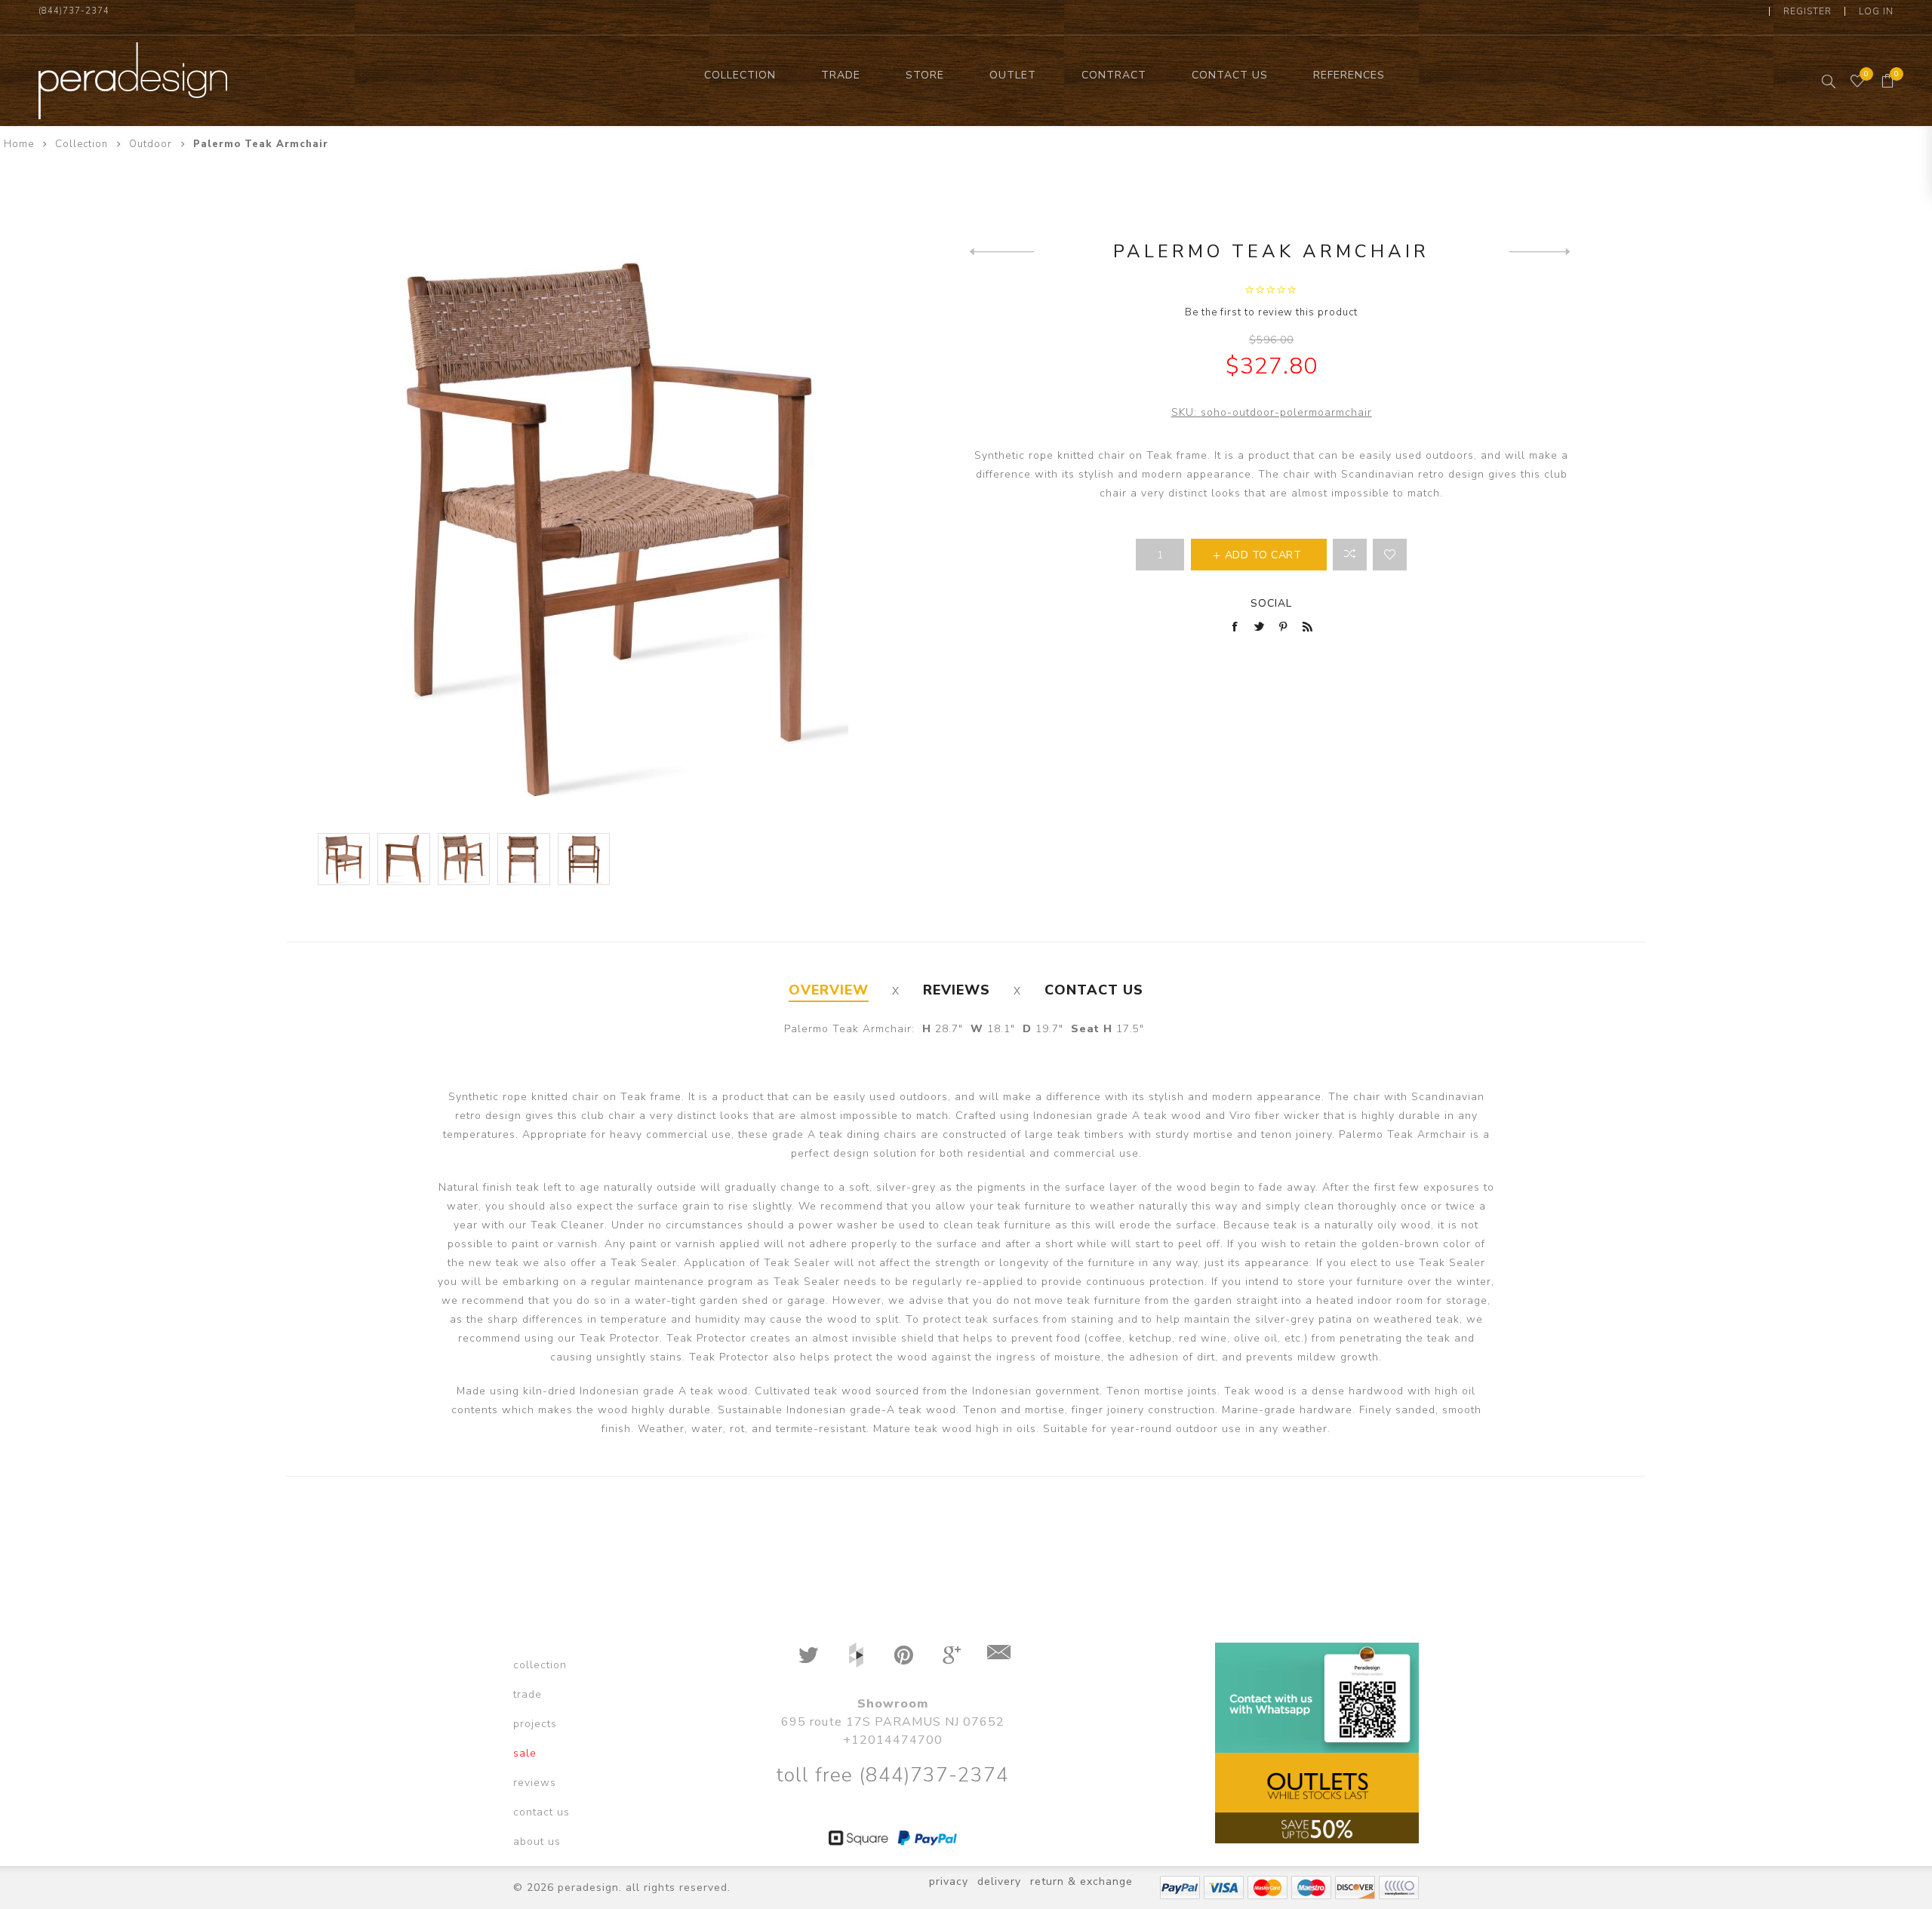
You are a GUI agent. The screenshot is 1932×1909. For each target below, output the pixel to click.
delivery (999, 1881)
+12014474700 (893, 1740)
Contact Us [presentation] (1094, 990)
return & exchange (1081, 1881)
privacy (949, 1881)
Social (1271, 603)
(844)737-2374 (74, 11)
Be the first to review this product (1271, 312)
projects (535, 1724)
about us (537, 1841)
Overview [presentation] (829, 990)
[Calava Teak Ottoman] (1002, 251)
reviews (535, 1783)
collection (540, 1665)
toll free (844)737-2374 (892, 1775)
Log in (1876, 11)
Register (1807, 11)
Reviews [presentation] (957, 990)
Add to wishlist (1390, 555)
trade (528, 1694)
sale (525, 1753)
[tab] (829, 990)
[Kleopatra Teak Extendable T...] (1541, 251)
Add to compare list (1350, 555)
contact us (541, 1812)
